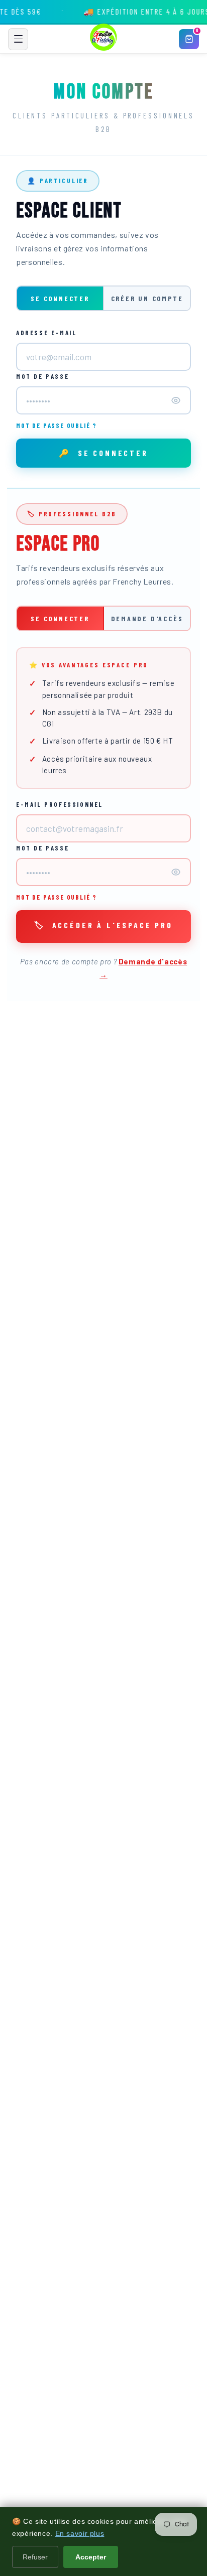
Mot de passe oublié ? (57, 425)
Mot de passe (42, 376)
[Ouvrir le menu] (18, 39)
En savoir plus (80, 2533)
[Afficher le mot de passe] (176, 400)
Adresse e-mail (46, 333)
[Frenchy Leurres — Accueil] (103, 39)
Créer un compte (147, 298)
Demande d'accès (147, 618)
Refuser (35, 2557)
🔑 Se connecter (103, 453)
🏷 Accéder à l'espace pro (103, 925)
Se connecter (60, 298)
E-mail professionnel (60, 804)
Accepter (91, 2557)
